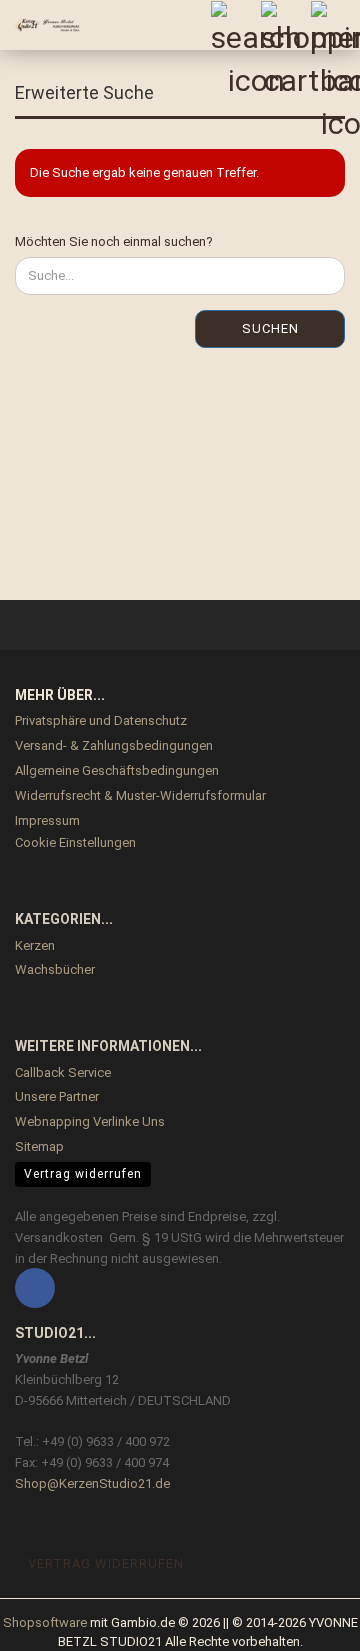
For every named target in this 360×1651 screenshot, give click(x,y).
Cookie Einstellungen (75, 842)
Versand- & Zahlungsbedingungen (114, 745)
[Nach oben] (305, 1621)
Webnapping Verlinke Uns (90, 1121)
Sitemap (39, 1146)
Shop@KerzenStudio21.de (92, 1483)
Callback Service (63, 1072)
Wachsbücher (55, 969)
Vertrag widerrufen (83, 1174)
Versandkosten (59, 1237)
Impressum (47, 820)
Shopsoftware (45, 1622)
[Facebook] (35, 1288)
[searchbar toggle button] (235, 25)
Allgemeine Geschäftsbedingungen (117, 770)
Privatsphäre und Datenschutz (101, 720)
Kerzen (35, 945)
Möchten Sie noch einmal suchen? (114, 241)
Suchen (270, 328)
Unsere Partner (57, 1096)
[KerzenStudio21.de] (40, 25)
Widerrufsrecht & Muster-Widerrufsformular (140, 795)
